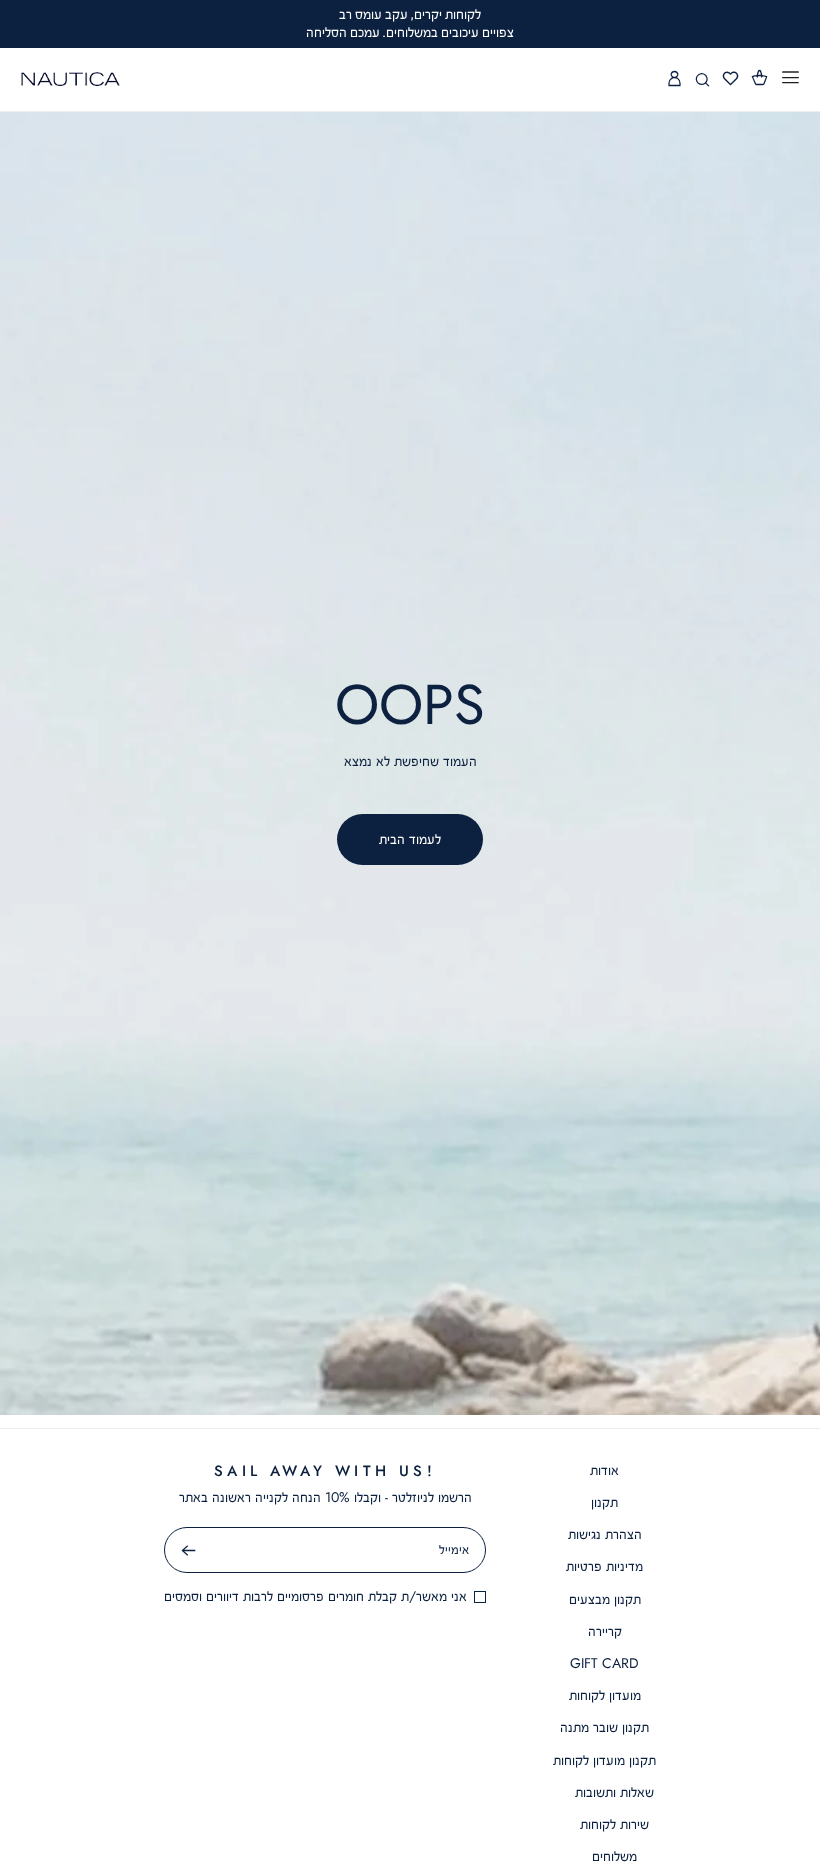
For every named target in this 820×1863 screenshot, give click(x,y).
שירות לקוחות (614, 1824)
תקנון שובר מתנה (604, 1727)
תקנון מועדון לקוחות (604, 1760)
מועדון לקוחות (605, 1695)
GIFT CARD (604, 1663)
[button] (759, 77)
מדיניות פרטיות (604, 1566)
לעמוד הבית (410, 839)
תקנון (604, 1502)
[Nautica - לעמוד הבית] (70, 79)
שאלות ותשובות (614, 1792)
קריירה (605, 1631)
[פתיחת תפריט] (790, 78)
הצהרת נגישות (605, 1534)
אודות (604, 1470)
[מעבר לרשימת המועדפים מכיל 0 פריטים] (730, 79)
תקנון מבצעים (605, 1599)
